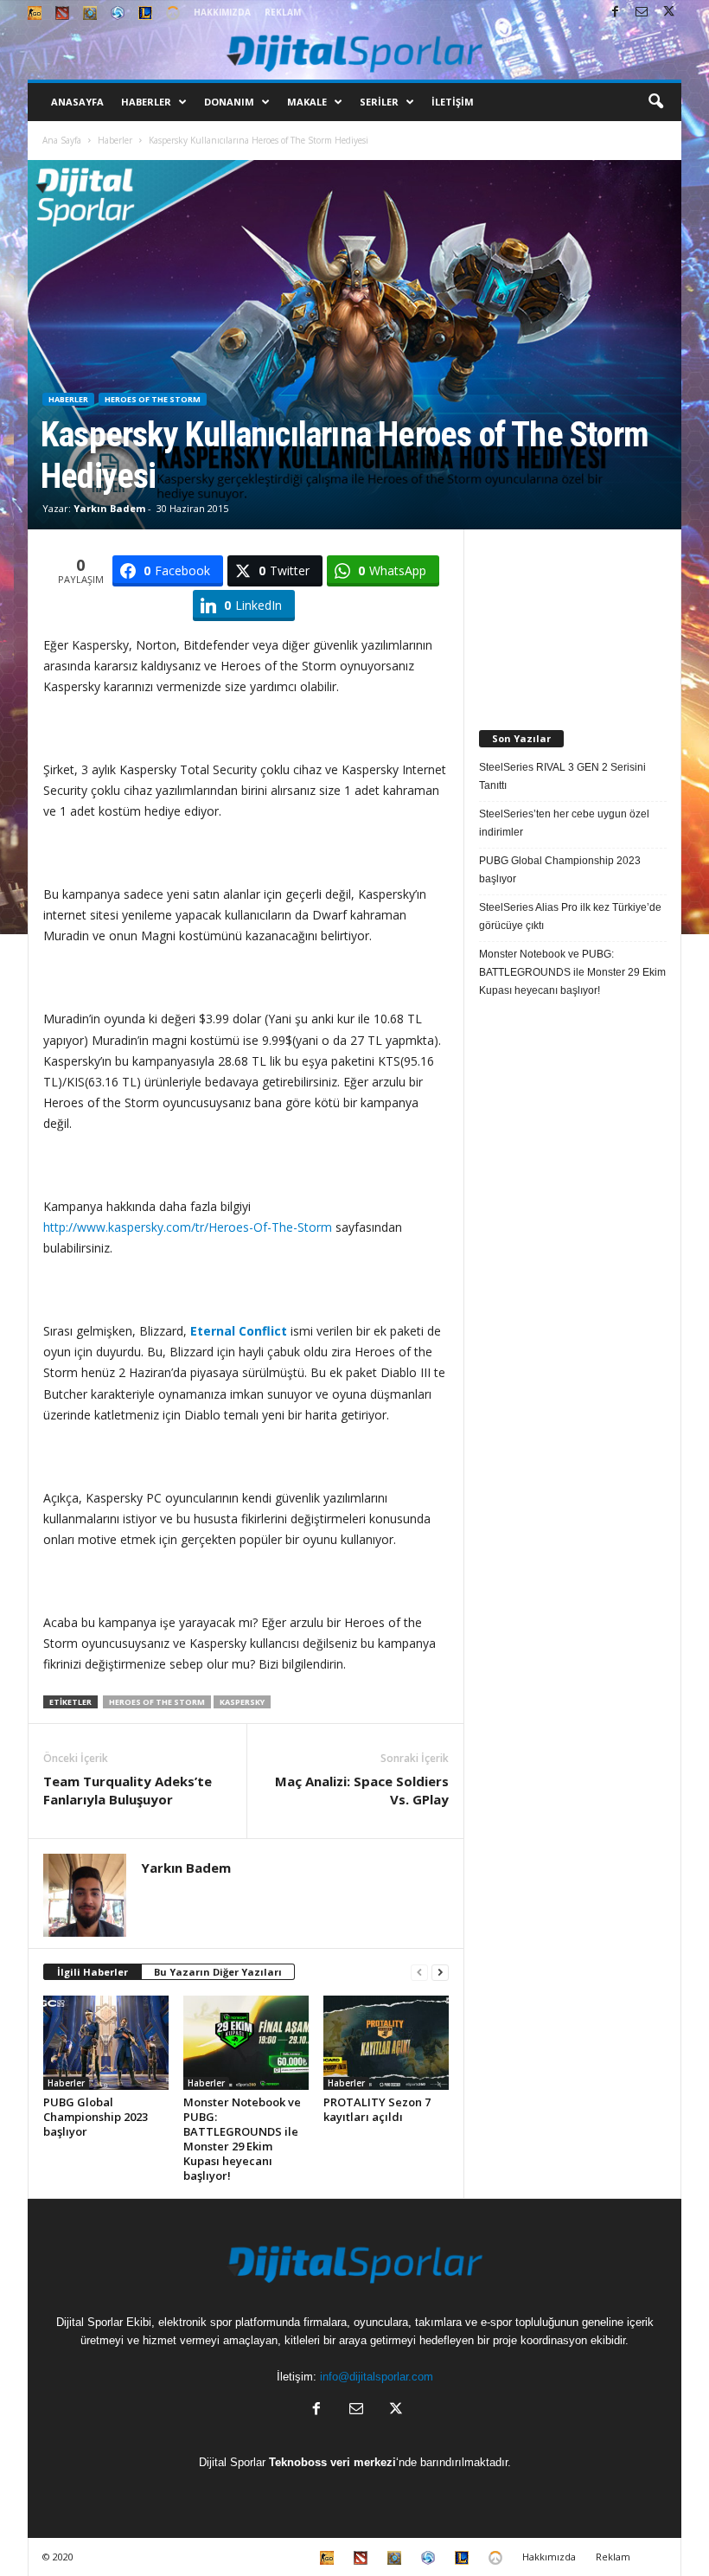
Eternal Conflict (239, 1331)
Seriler (379, 102)
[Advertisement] (573, 616)
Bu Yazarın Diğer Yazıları (218, 1972)
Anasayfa (77, 102)
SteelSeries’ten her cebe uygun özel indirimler (564, 823)
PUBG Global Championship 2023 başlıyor (96, 2117)
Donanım (229, 102)
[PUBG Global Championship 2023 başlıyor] (106, 2042)
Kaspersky (242, 1702)
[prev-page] (419, 1973)
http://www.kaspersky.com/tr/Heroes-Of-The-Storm (188, 1227)
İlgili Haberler (93, 1972)
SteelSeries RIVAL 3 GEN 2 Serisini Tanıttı (562, 776)
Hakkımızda (222, 12)
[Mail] (642, 13)
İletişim (453, 102)
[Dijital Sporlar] (354, 52)
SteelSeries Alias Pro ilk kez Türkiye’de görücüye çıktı (570, 916)
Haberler (146, 102)
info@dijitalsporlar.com (377, 2377)
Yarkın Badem (109, 508)
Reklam (283, 12)
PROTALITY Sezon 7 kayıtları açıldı (377, 2109)
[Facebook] (615, 13)
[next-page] (440, 1973)
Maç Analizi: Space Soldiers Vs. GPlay (362, 1790)
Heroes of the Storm (153, 399)
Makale (307, 102)
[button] (655, 102)
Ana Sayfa (62, 140)
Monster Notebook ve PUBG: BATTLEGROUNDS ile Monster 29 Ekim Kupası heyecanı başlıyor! (242, 2139)
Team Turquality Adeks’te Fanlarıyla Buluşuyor (128, 1790)
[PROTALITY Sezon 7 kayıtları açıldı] (386, 2042)
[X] (668, 13)
